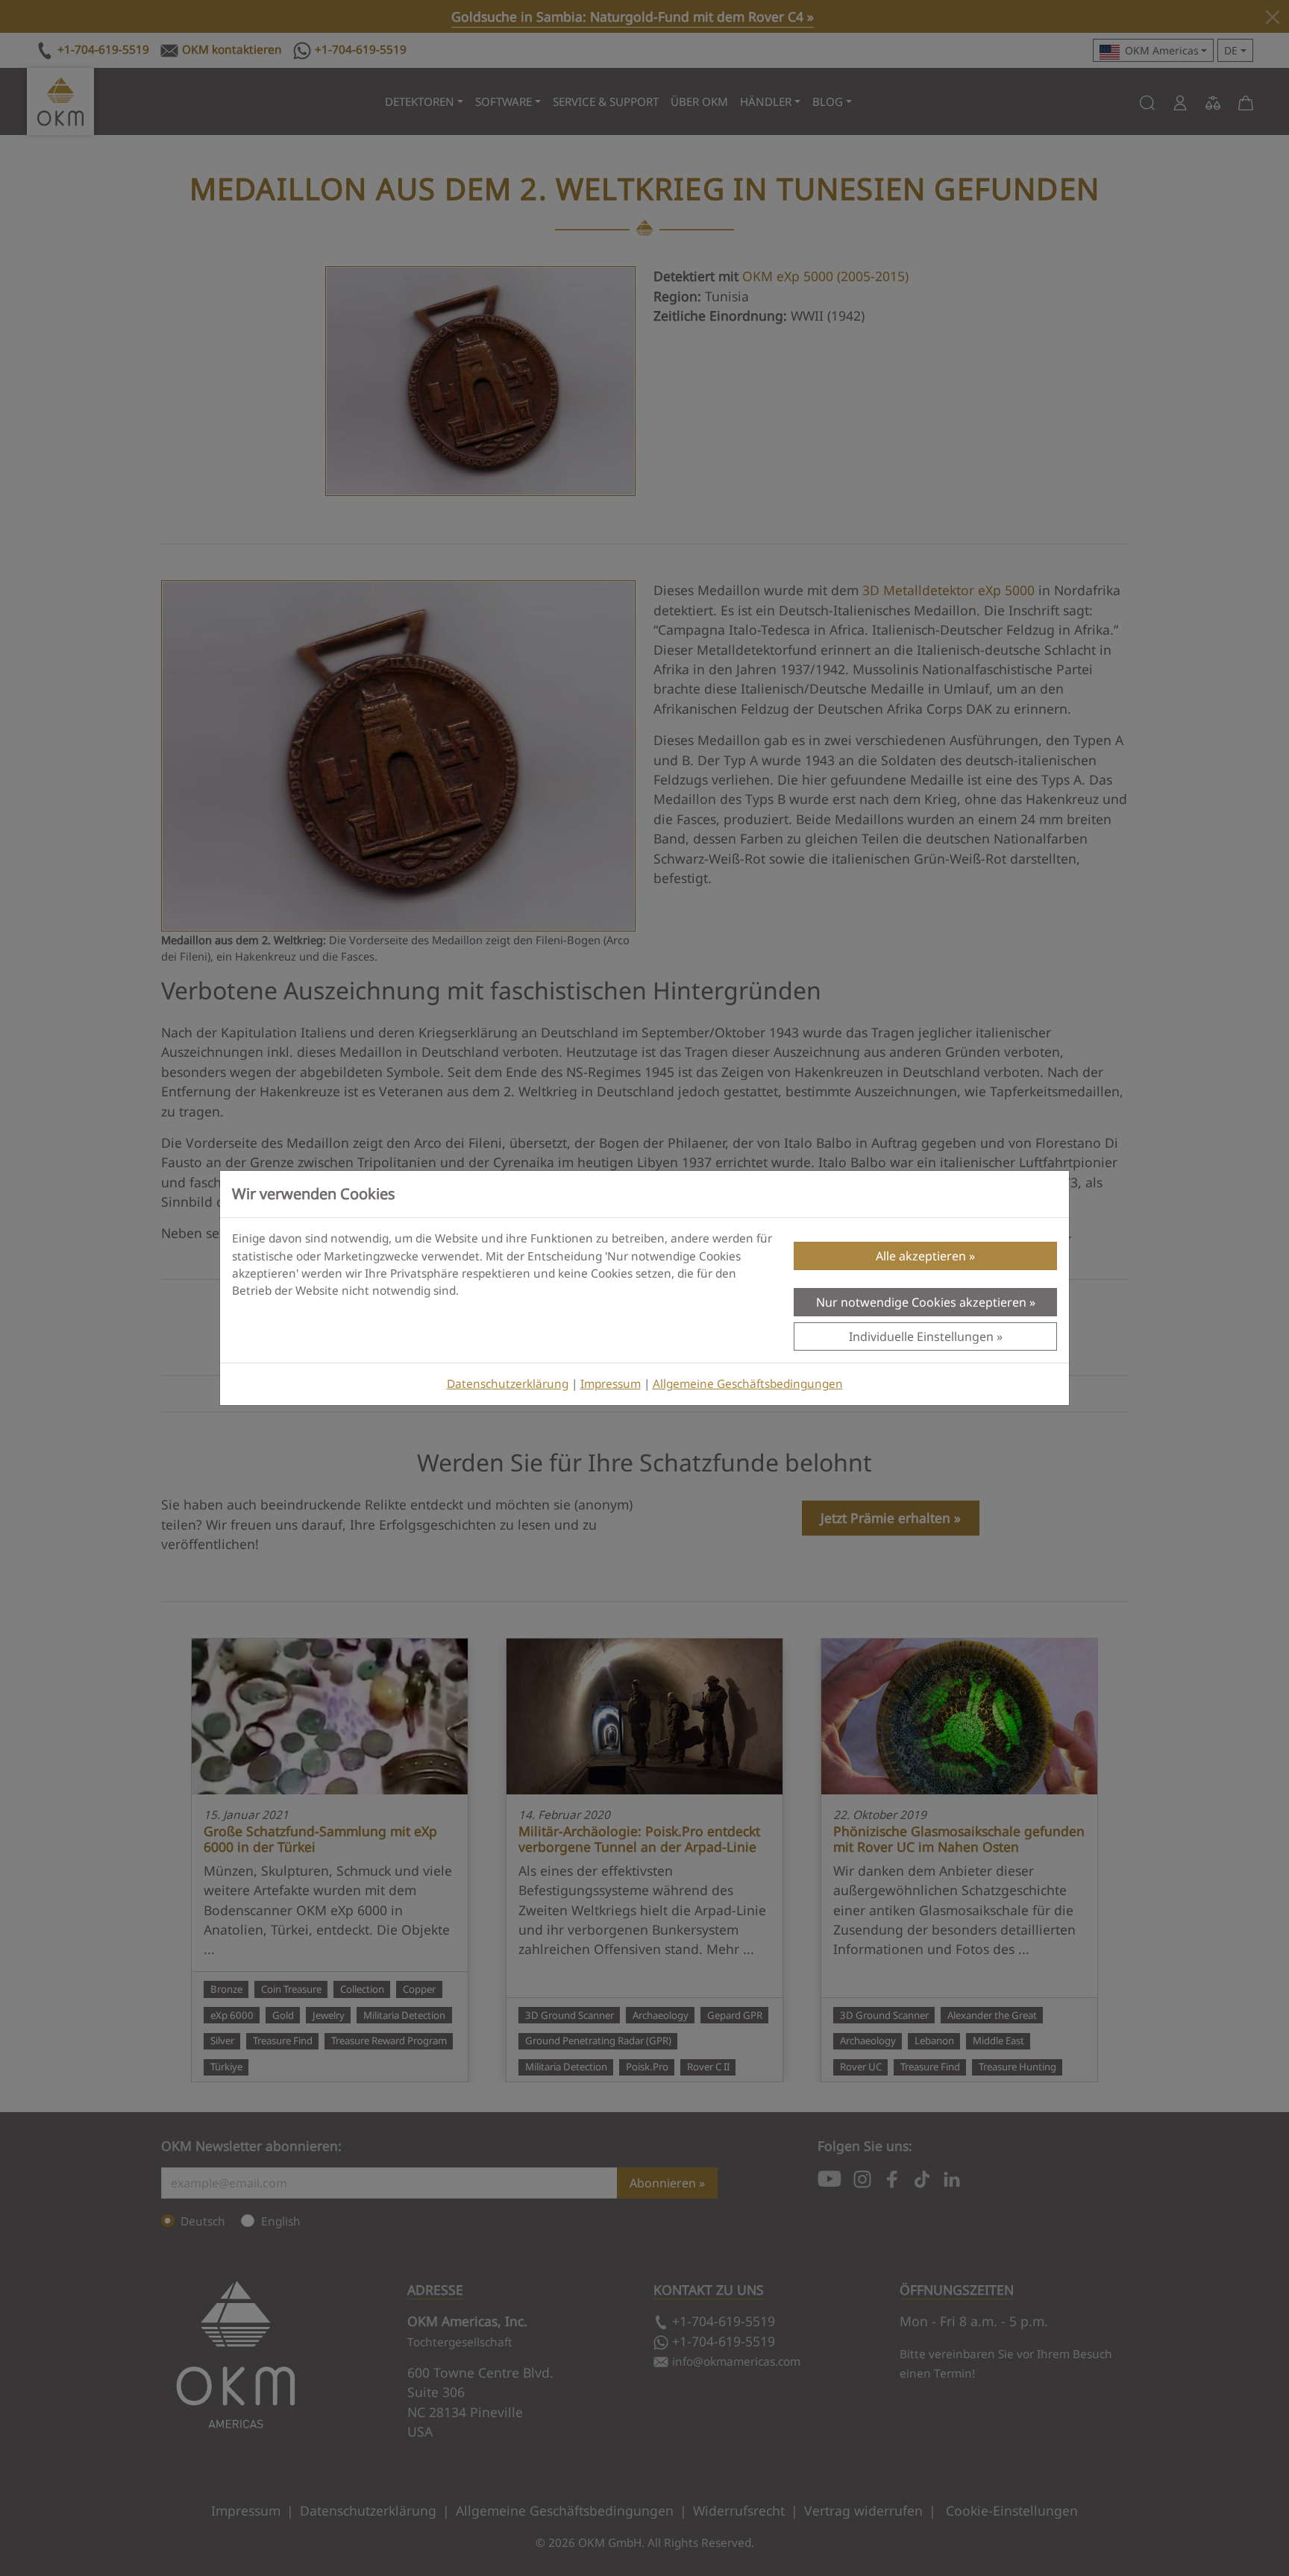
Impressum (611, 1384)
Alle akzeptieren (921, 1256)
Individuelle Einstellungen (921, 1336)
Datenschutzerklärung (508, 1384)
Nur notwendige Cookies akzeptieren (921, 1302)
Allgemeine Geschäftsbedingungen (748, 1384)
